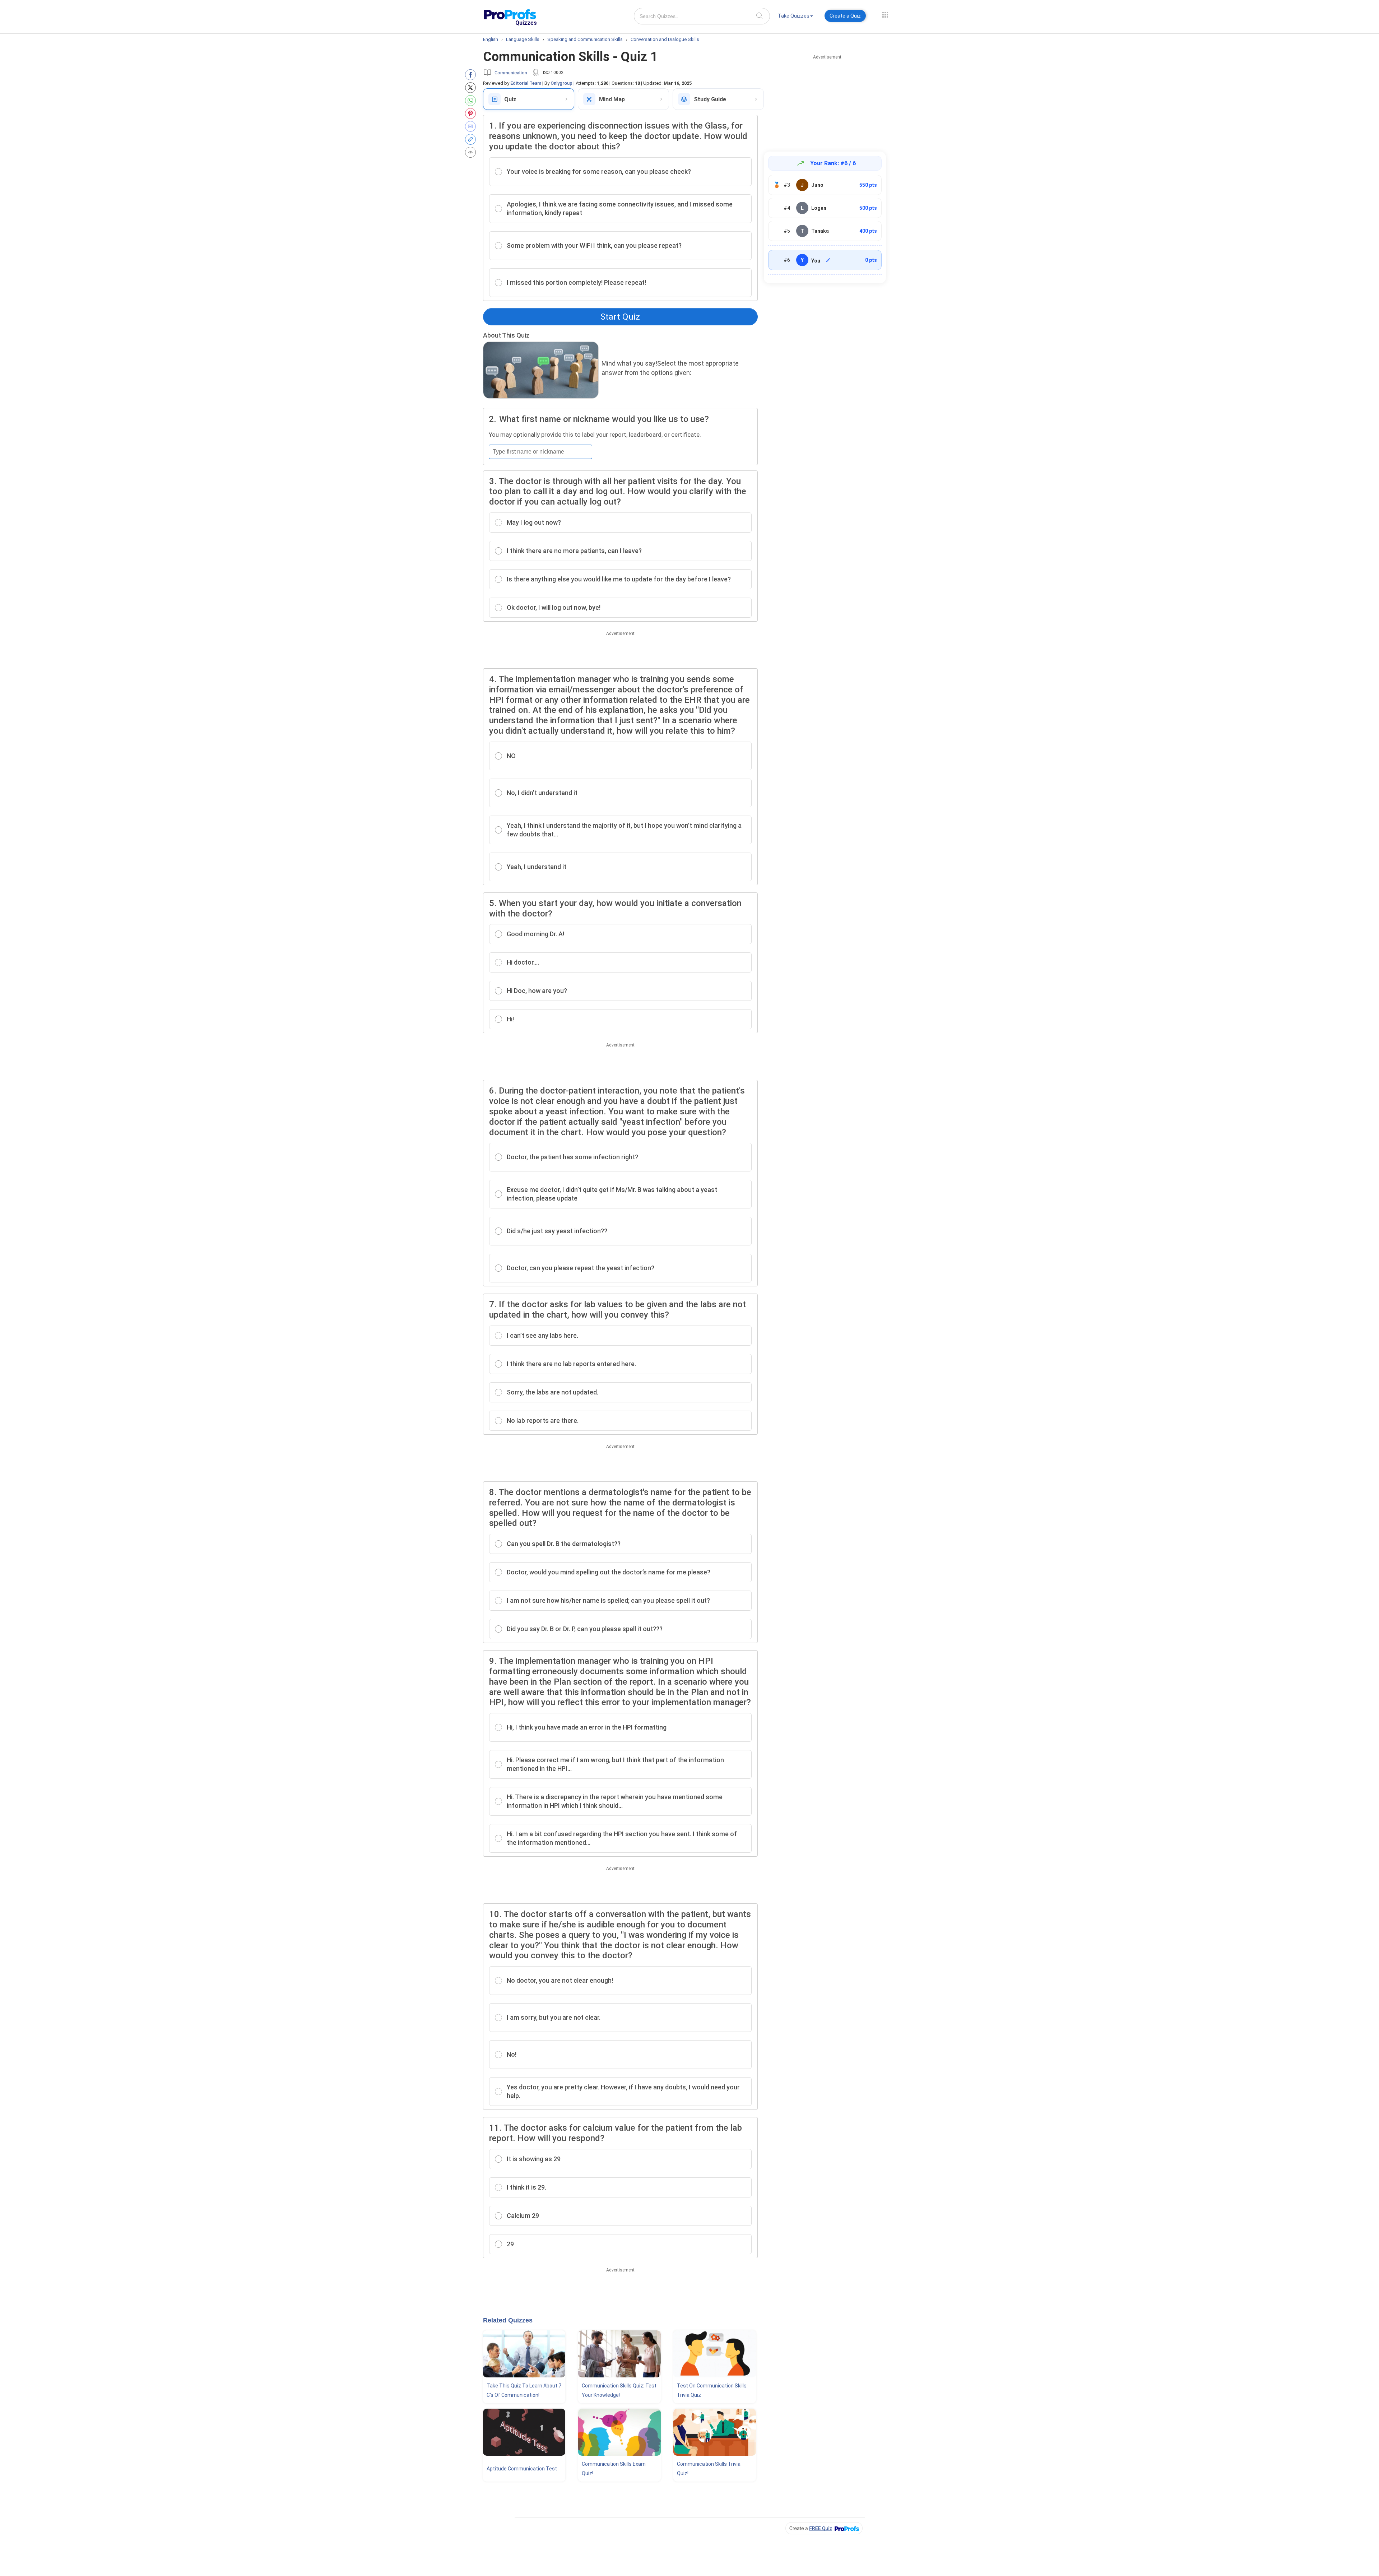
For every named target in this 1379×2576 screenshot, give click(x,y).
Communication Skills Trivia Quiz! (709, 2469)
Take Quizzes (794, 16)
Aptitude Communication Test (522, 2469)
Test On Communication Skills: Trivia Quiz (712, 2390)
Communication (511, 73)
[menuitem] (795, 17)
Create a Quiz (845, 16)
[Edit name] (828, 260)
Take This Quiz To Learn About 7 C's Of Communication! (524, 2390)
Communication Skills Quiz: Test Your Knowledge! (619, 2390)
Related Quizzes (508, 2320)
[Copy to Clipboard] (472, 139)
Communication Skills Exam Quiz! (614, 2469)
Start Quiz (620, 317)
